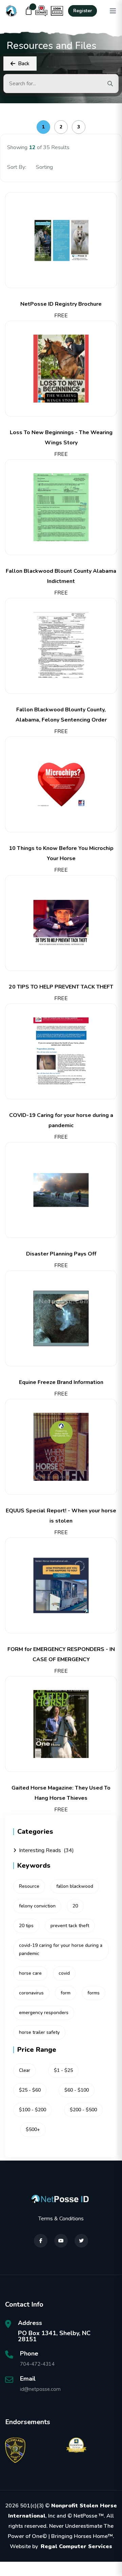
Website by (61, 2546)
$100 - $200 (33, 2110)
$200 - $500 (83, 2110)
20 (75, 1906)
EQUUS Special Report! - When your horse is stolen (61, 1516)
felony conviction (37, 1906)
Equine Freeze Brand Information (61, 1382)
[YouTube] (61, 2241)
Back (24, 64)
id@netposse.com (40, 2389)
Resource (29, 1886)
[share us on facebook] (41, 2241)
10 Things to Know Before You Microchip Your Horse (61, 853)
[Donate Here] (41, 11)
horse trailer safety (39, 2032)
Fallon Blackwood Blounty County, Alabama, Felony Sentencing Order (61, 715)
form (66, 1993)
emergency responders (44, 2013)
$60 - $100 (77, 2090)
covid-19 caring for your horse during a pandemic (61, 1949)
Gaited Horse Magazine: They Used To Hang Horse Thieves (61, 1793)
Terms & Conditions (61, 2219)
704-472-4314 (37, 2364)
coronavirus (31, 1993)
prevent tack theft (70, 1926)
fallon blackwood (75, 1886)
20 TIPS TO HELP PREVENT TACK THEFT (61, 987)
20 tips (26, 1926)
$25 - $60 (30, 2090)
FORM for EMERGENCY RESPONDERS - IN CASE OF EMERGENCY (61, 1654)
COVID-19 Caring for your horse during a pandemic (61, 1120)
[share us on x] (81, 2241)
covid (64, 1973)
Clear (25, 2070)
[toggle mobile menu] (113, 11)
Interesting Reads (46, 1850)
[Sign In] (57, 11)
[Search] (110, 84)
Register (83, 11)
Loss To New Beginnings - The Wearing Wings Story (61, 438)
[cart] (29, 11)
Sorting (45, 167)
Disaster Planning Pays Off (61, 1254)
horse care (30, 1973)
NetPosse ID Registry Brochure (61, 304)
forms (94, 1993)
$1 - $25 (63, 2070)
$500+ (33, 2129)
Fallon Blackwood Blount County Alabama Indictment (61, 576)
